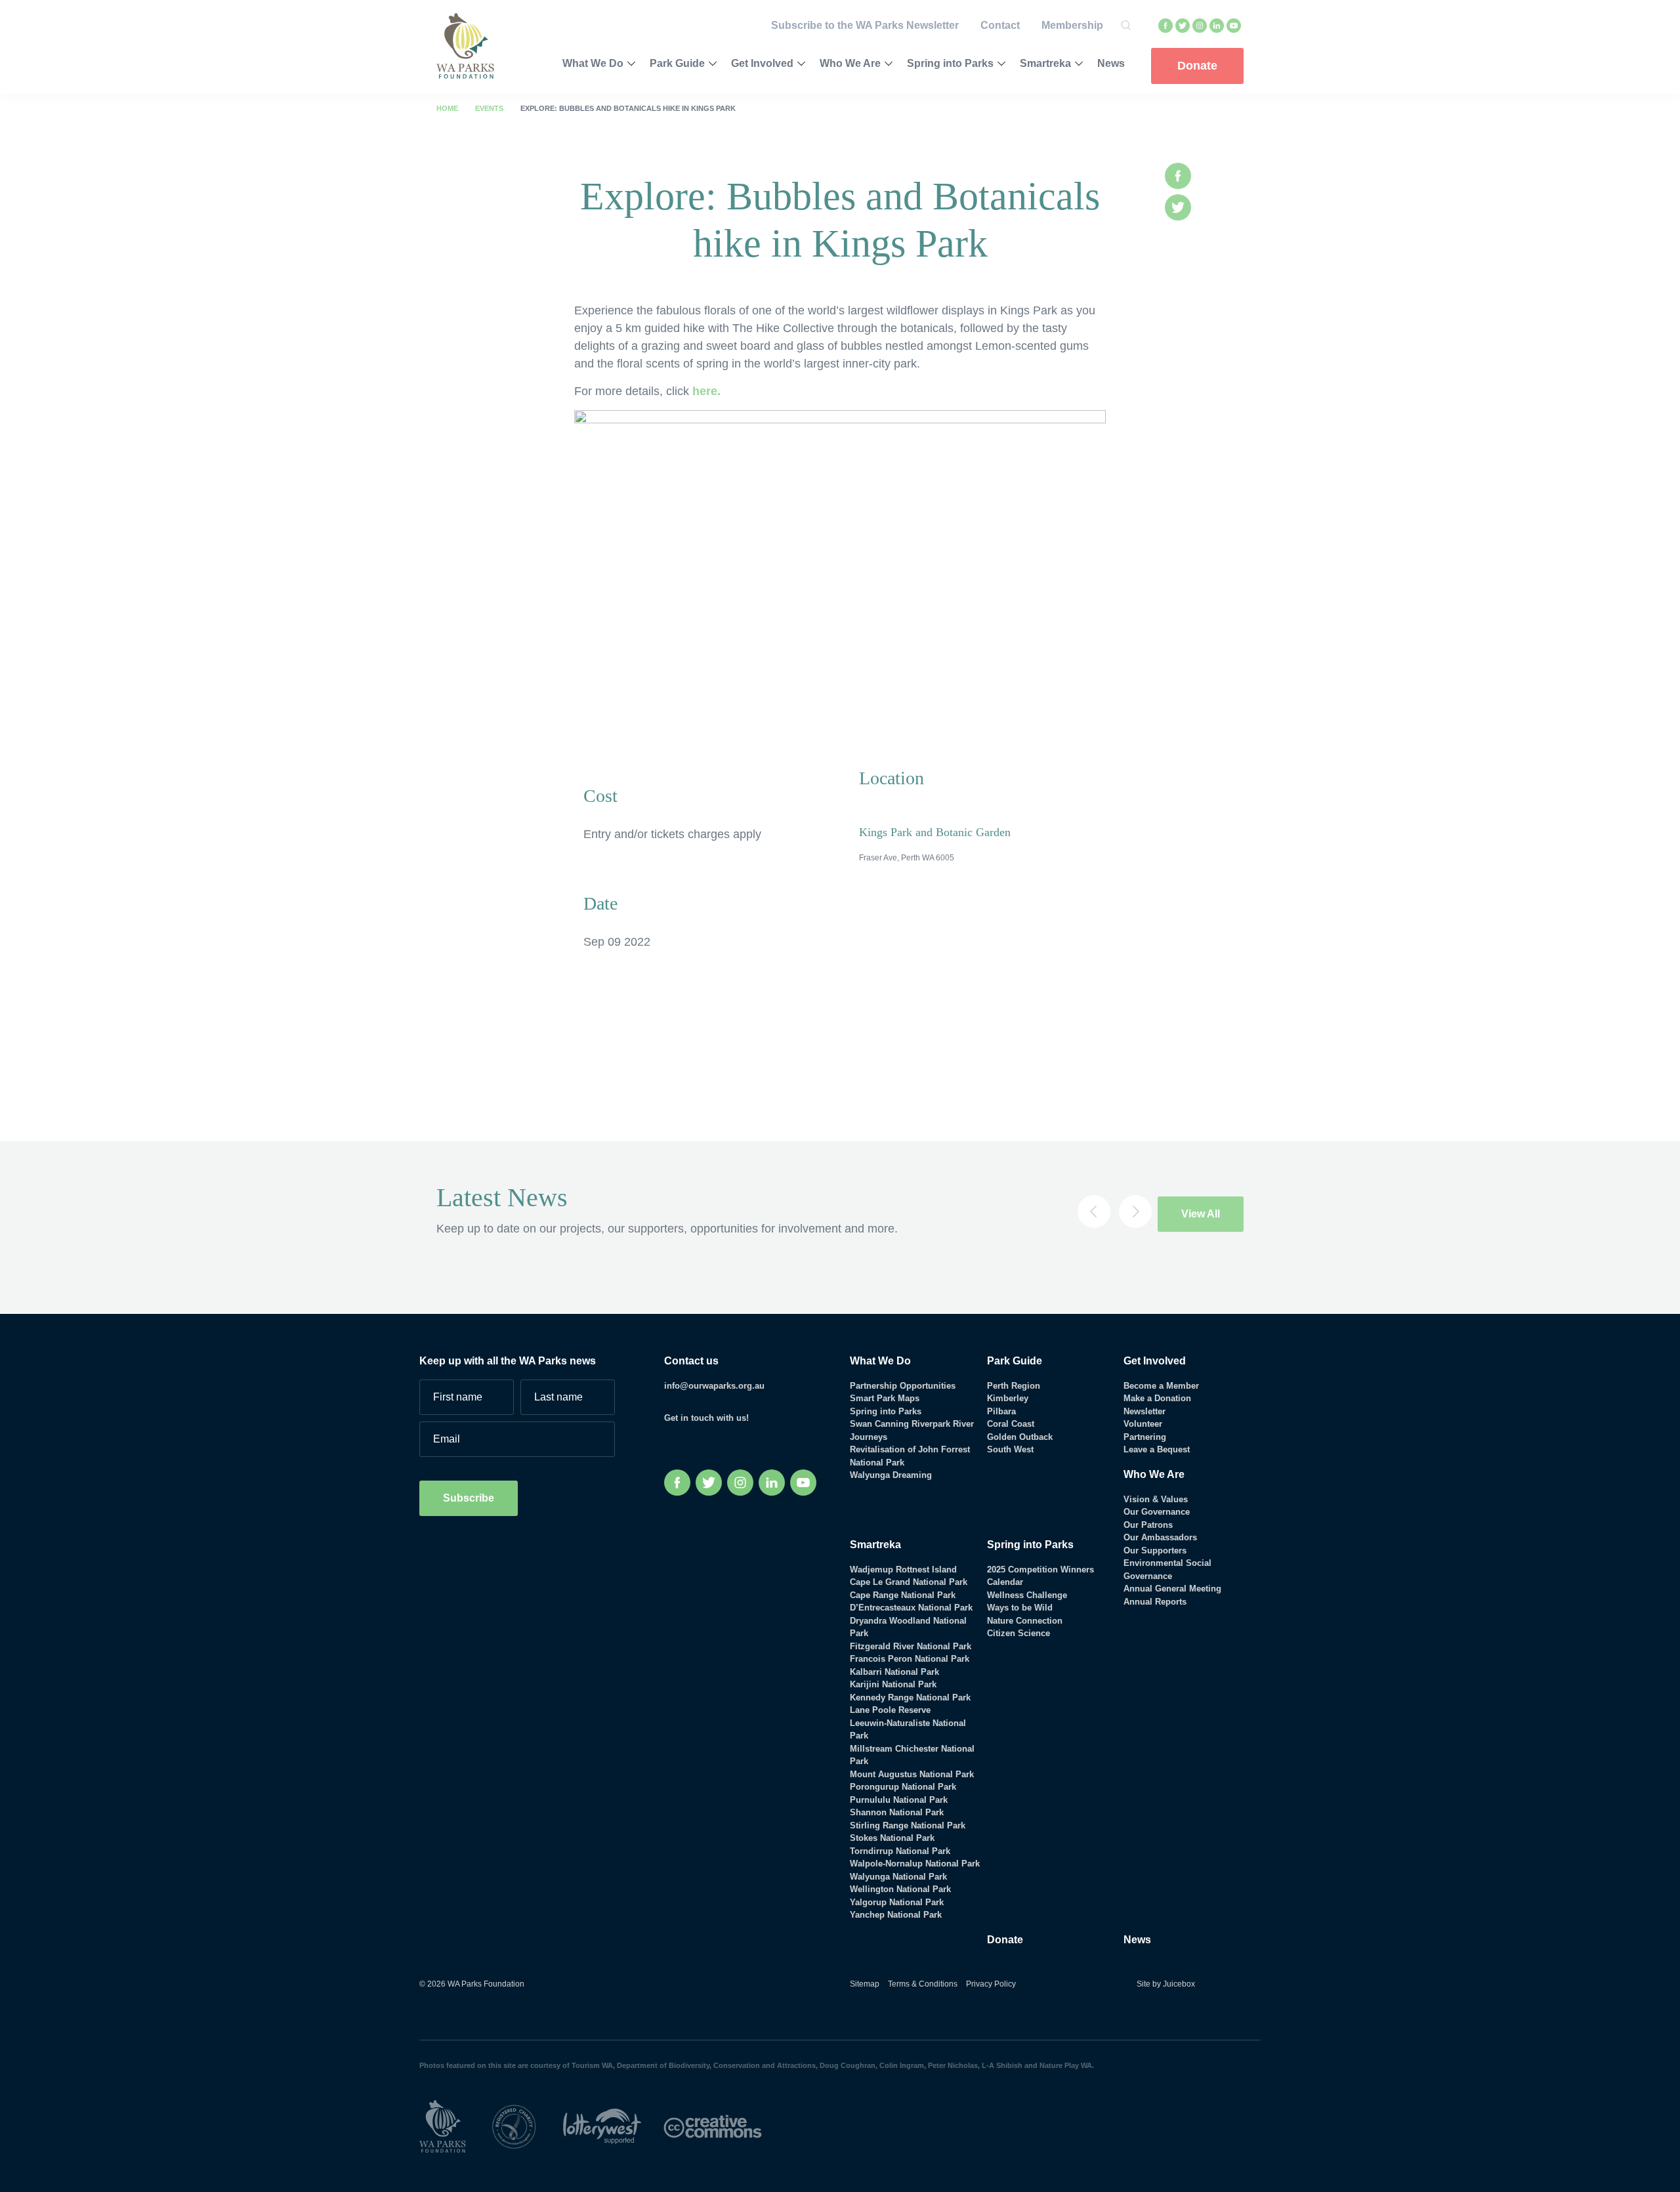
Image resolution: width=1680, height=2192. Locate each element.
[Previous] (1094, 1212)
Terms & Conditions (923, 1984)
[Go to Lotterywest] (613, 2125)
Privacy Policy (991, 1984)
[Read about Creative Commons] (723, 2125)
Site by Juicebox (1166, 1984)
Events (489, 108)
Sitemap (865, 1984)
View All (1201, 1214)
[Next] (1135, 1212)
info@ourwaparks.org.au (714, 1386)
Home (447, 108)
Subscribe (469, 1498)
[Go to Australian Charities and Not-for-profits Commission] (526, 2125)
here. (706, 391)
